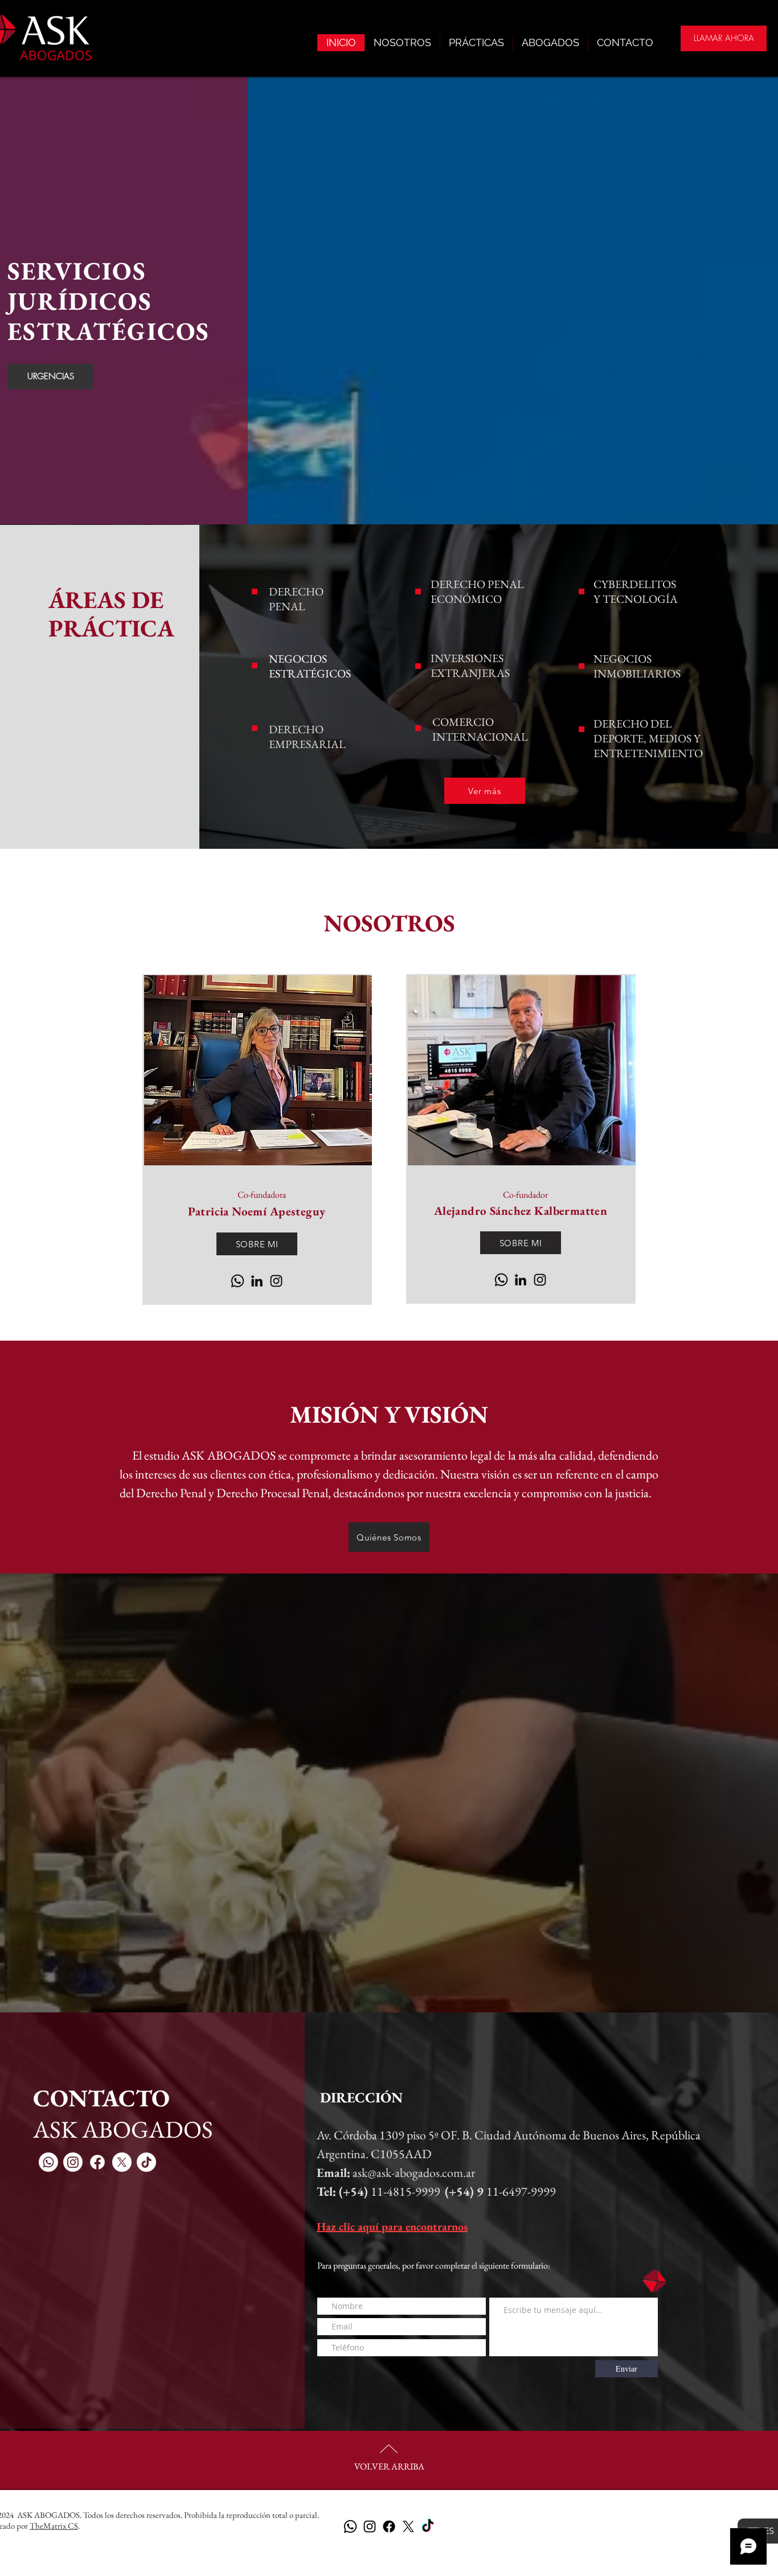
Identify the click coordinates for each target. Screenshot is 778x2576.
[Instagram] (276, 1281)
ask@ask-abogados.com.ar (414, 2173)
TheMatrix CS (54, 2526)
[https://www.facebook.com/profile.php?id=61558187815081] (389, 2526)
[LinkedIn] (257, 1281)
